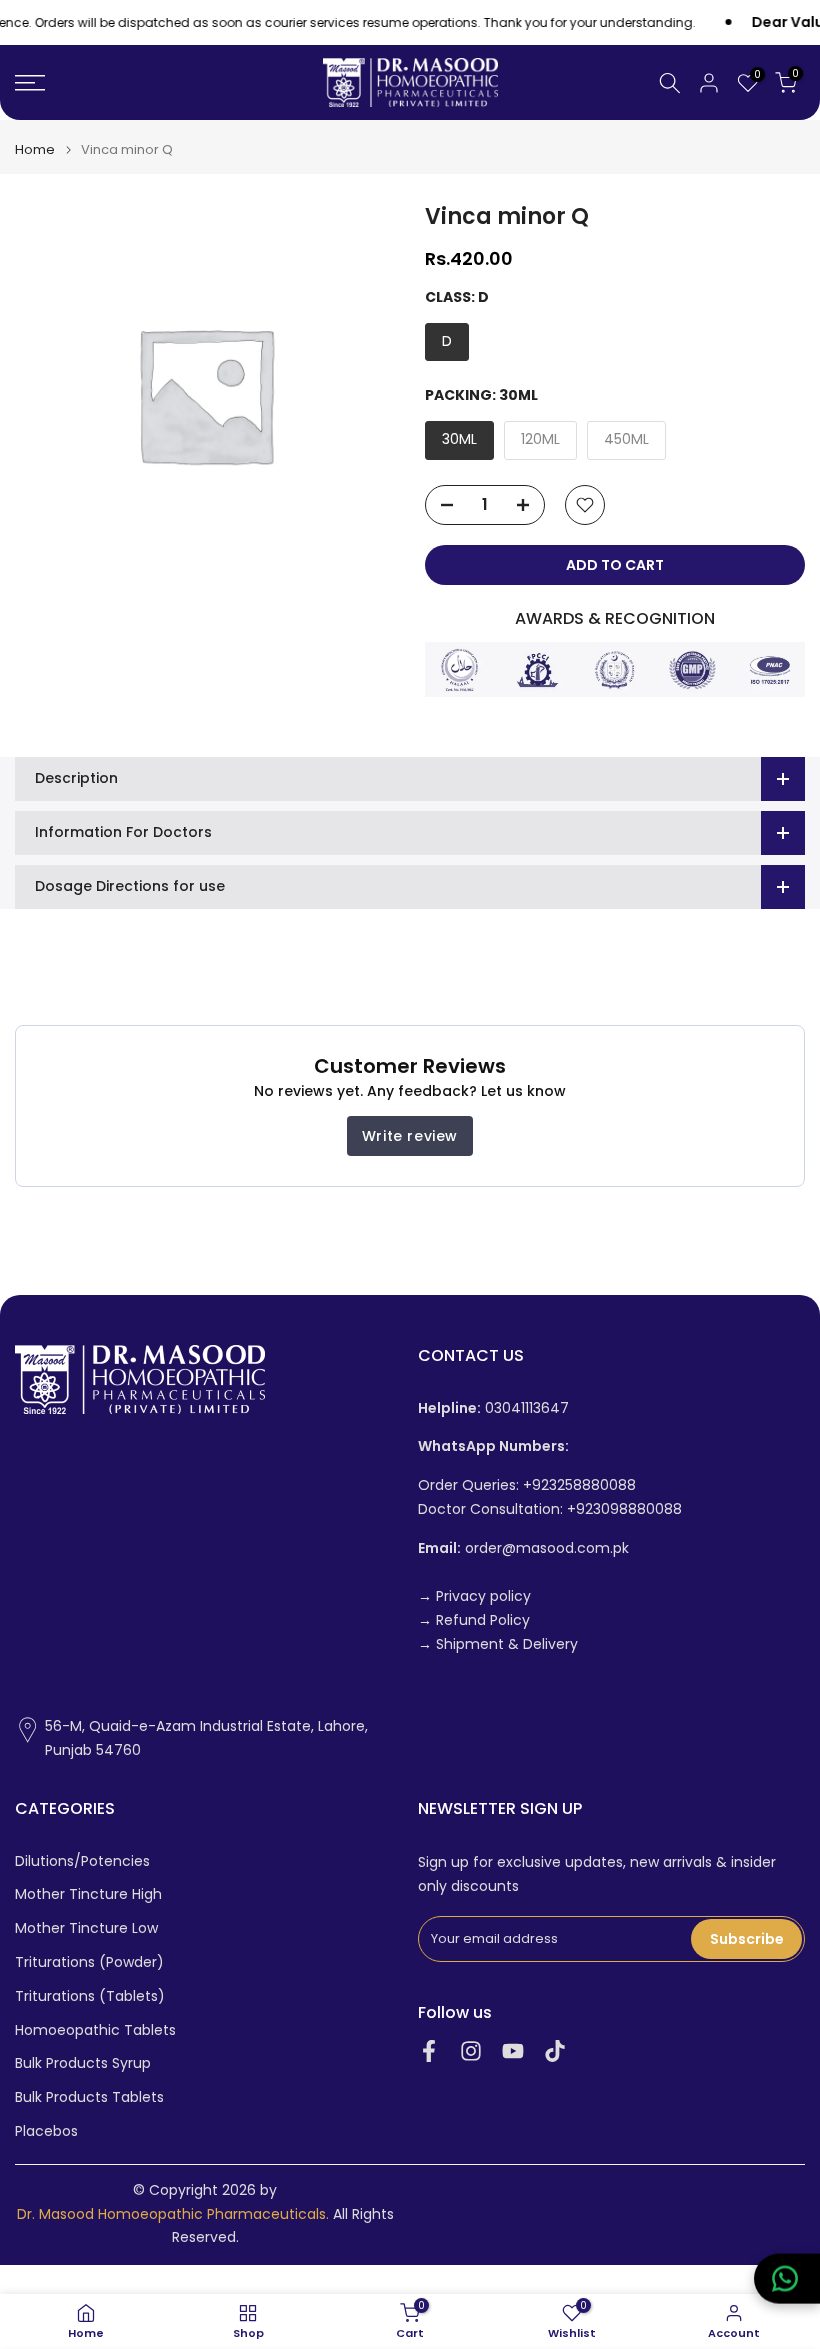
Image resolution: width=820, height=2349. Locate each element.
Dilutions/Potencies (82, 1861)
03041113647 (493, 1408)
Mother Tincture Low (86, 1928)
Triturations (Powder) (89, 1962)
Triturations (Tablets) (90, 1996)
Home (35, 149)
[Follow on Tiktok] (555, 2051)
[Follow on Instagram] (471, 2051)
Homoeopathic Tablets (95, 2030)
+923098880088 (624, 1509)
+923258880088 (579, 1485)
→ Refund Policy (474, 1620)
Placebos (46, 2131)
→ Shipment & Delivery (498, 1644)
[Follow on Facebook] (429, 2051)
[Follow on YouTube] (513, 2051)
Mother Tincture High (88, 1894)
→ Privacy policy (474, 1596)
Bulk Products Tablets (89, 2097)
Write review (410, 1136)
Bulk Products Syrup (83, 2063)
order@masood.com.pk (523, 1548)
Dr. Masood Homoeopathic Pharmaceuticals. (173, 2214)
